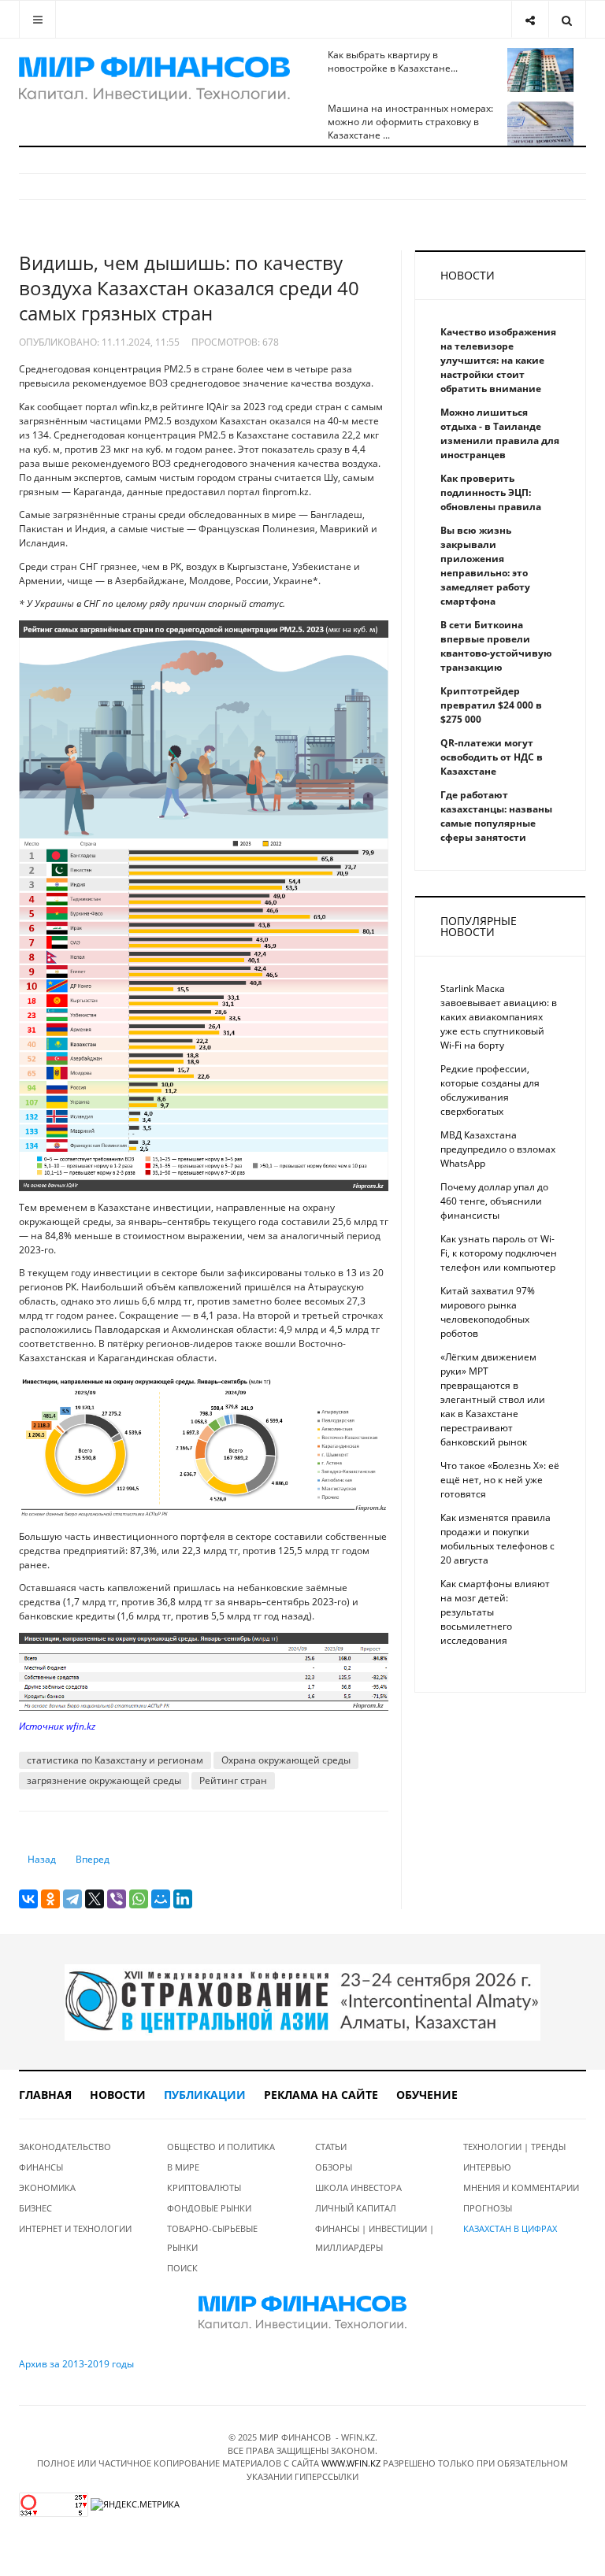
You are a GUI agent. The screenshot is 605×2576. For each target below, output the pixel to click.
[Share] (530, 19)
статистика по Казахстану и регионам (115, 1760)
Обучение (427, 2095)
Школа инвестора (358, 2187)
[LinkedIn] (183, 1899)
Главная (45, 2095)
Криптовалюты (204, 2187)
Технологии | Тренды (514, 2147)
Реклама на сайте (321, 2095)
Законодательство (65, 2147)
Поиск (182, 2268)
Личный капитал (356, 2208)
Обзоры (334, 2167)
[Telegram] (72, 1899)
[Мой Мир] (161, 1899)
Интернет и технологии (75, 2228)
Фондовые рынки (209, 2208)
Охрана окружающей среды (286, 1760)
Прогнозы (488, 2208)
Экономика (47, 2187)
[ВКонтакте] (28, 1899)
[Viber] (117, 1899)
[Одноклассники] (50, 1899)
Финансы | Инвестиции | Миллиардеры (375, 2238)
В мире (183, 2167)
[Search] (567, 19)
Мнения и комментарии (521, 2187)
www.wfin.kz (351, 2463)
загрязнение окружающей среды (104, 1780)
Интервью (487, 2167)
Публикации (205, 2095)
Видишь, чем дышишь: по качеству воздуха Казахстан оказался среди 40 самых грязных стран (189, 288)
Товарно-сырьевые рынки (212, 2238)
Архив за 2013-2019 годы (76, 2364)
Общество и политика (221, 2147)
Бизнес (35, 2208)
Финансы (41, 2167)
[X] (95, 1899)
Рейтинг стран (233, 1780)
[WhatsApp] (139, 1899)
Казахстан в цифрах (510, 2228)
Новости (118, 2095)
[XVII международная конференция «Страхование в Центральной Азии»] (302, 2002)
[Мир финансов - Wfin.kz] (154, 79)
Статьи (331, 2147)
